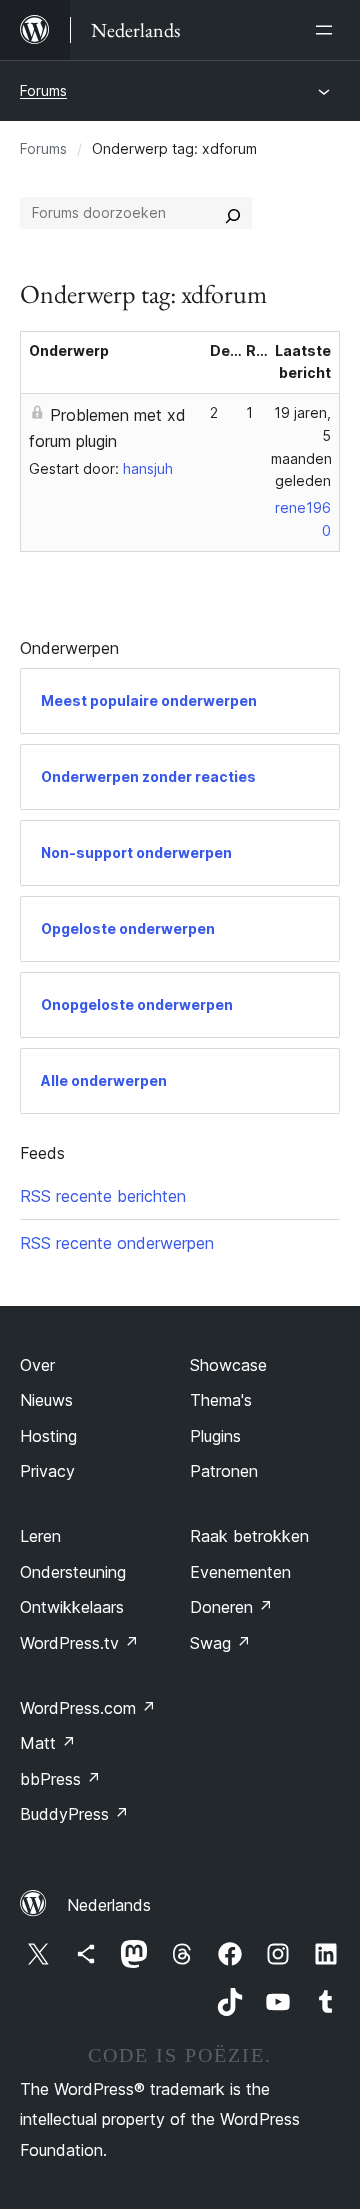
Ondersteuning (73, 1572)
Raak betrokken (249, 1536)
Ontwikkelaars (72, 1607)
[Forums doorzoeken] (233, 213)
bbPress (60, 1779)
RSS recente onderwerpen (117, 1243)
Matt (48, 1743)
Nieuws (46, 1400)
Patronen (224, 1471)
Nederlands (109, 1905)
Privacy (47, 1471)
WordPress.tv (79, 1643)
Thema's (221, 1400)
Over (37, 1365)
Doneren (231, 1607)
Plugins (215, 1436)
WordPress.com (88, 1708)
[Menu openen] (328, 30)
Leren (40, 1536)
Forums (43, 90)
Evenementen (240, 1572)
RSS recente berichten (103, 1196)
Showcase (228, 1365)
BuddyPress (74, 1814)
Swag (220, 1643)
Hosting (48, 1436)
